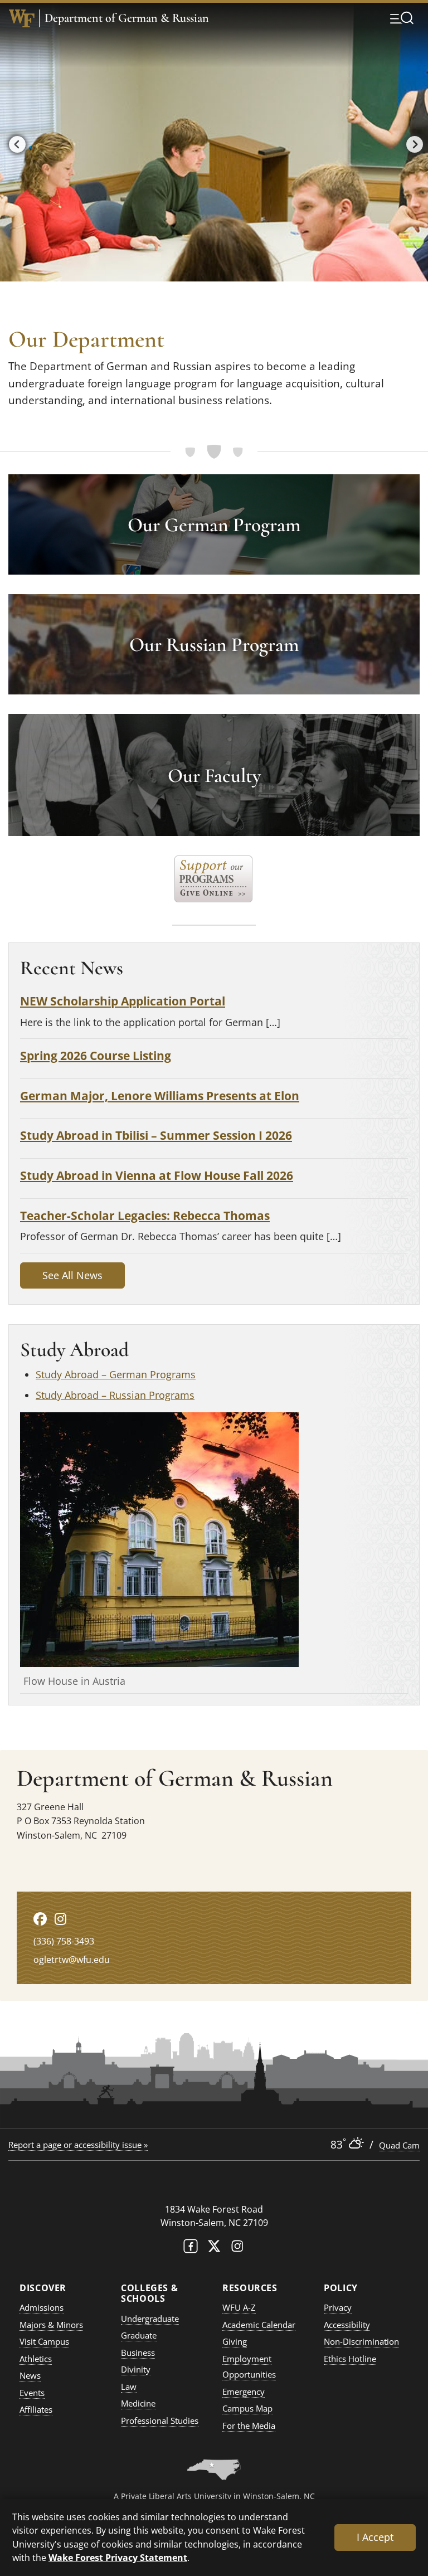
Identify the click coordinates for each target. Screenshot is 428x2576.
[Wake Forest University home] (22, 18)
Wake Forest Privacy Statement (118, 2557)
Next (412, 142)
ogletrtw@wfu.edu (72, 1960)
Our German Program (214, 525)
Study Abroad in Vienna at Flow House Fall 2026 (157, 1175)
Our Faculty (214, 776)
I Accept (375, 2537)
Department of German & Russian (127, 18)
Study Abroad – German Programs (116, 1374)
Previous (14, 142)
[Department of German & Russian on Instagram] (60, 1919)
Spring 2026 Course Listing (96, 1055)
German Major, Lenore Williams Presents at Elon (160, 1095)
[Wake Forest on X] (214, 2249)
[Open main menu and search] (402, 18)
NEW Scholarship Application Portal (123, 1001)
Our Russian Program (214, 645)
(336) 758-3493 (64, 1941)
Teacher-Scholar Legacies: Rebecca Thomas (145, 1215)
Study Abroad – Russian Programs (115, 1395)
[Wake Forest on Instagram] (237, 2249)
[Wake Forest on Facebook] (191, 2249)
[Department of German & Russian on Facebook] (40, 1919)
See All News (72, 1275)
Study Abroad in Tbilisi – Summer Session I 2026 (156, 1135)
